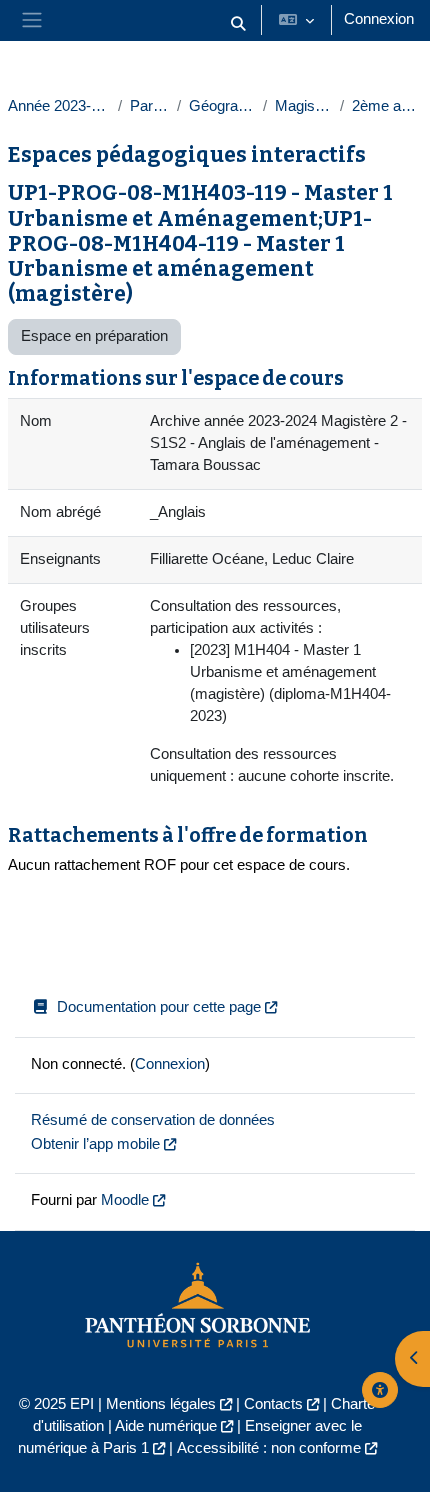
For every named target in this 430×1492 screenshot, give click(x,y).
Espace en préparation (94, 336)
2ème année (387, 106)
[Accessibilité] (380, 1390)
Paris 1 (149, 106)
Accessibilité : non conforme (269, 1448)
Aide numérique (166, 1426)
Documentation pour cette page (159, 1007)
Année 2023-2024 (59, 106)
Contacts (273, 1404)
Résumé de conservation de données (153, 1120)
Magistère (303, 106)
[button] (238, 24)
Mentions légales (161, 1404)
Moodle (125, 1200)
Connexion (379, 19)
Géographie (222, 106)
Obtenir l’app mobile (95, 1144)
